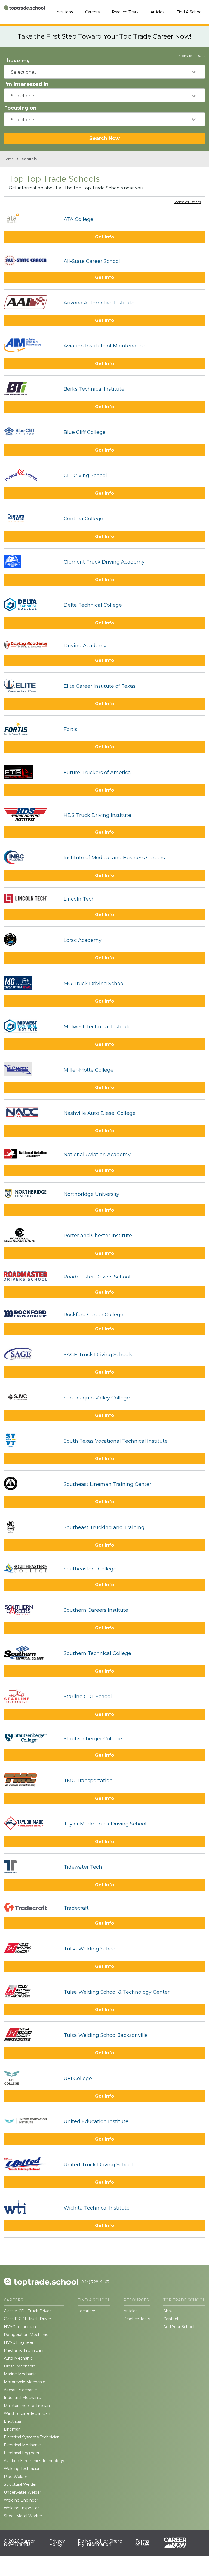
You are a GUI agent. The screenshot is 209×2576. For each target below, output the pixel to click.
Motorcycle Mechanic (24, 2382)
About (169, 2311)
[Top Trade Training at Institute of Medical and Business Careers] (31, 858)
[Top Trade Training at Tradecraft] (31, 1908)
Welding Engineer (21, 2500)
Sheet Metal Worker (23, 2516)
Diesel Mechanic (19, 2366)
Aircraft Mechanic (20, 2390)
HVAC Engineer (19, 2342)
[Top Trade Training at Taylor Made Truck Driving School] (31, 1824)
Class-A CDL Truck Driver (27, 2311)
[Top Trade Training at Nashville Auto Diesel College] (31, 1113)
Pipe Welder (16, 2477)
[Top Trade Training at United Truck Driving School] (31, 2165)
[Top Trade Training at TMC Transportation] (31, 1781)
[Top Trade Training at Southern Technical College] (31, 1653)
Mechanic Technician (24, 2350)
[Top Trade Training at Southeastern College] (31, 1569)
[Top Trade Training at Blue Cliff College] (31, 432)
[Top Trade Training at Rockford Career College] (31, 1315)
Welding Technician (22, 2469)
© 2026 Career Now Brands (19, 2543)
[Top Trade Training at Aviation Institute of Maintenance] (31, 346)
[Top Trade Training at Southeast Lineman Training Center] (31, 1484)
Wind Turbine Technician (27, 2413)
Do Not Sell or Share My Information (100, 2543)
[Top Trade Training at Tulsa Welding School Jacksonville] (31, 2035)
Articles (157, 12)
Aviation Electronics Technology (34, 2461)
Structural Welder (20, 2484)
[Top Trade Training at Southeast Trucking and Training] (31, 1527)
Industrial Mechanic (22, 2398)
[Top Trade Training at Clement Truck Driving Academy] (31, 562)
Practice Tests (125, 12)
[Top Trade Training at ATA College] (31, 219)
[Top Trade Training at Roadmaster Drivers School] (31, 1277)
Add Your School (179, 2327)
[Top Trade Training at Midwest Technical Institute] (31, 1027)
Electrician (14, 2421)
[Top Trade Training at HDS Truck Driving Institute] (31, 815)
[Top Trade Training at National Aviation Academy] (31, 1154)
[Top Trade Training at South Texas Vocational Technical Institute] (31, 1441)
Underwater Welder (22, 2492)
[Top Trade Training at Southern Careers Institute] (31, 1610)
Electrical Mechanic (22, 2445)
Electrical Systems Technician (32, 2437)
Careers (92, 12)
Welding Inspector (21, 2508)
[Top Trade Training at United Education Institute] (31, 2121)
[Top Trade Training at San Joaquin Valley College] (31, 1398)
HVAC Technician (20, 2327)
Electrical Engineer (22, 2453)
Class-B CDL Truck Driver (27, 2319)
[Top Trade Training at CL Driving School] (31, 476)
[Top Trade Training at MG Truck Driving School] (31, 983)
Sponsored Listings (187, 202)
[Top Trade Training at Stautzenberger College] (31, 1739)
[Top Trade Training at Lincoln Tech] (31, 899)
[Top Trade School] (24, 12)
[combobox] (104, 72)
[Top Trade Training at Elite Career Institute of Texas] (31, 686)
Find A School (190, 12)
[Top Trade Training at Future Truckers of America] (31, 772)
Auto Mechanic (18, 2358)
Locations (64, 12)
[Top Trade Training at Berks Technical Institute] (31, 389)
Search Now (104, 138)
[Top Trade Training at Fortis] (31, 729)
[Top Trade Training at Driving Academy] (31, 646)
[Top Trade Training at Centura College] (31, 519)
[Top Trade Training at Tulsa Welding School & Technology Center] (31, 1992)
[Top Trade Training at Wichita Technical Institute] (31, 2208)
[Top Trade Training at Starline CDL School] (31, 1697)
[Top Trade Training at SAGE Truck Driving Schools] (31, 1354)
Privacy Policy (57, 2543)
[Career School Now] (179, 2543)
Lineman (12, 2429)
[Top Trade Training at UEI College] (31, 2078)
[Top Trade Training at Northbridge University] (31, 1194)
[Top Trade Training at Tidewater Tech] (31, 1867)
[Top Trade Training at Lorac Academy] (31, 940)
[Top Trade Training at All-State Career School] (31, 261)
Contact (171, 2319)
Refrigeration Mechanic (26, 2335)
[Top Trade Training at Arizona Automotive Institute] (31, 303)
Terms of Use (142, 2543)
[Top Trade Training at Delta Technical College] (31, 605)
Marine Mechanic (20, 2374)
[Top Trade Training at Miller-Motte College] (31, 1070)
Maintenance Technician (27, 2406)
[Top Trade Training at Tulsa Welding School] (31, 1949)
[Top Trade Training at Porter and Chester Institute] (31, 1236)
